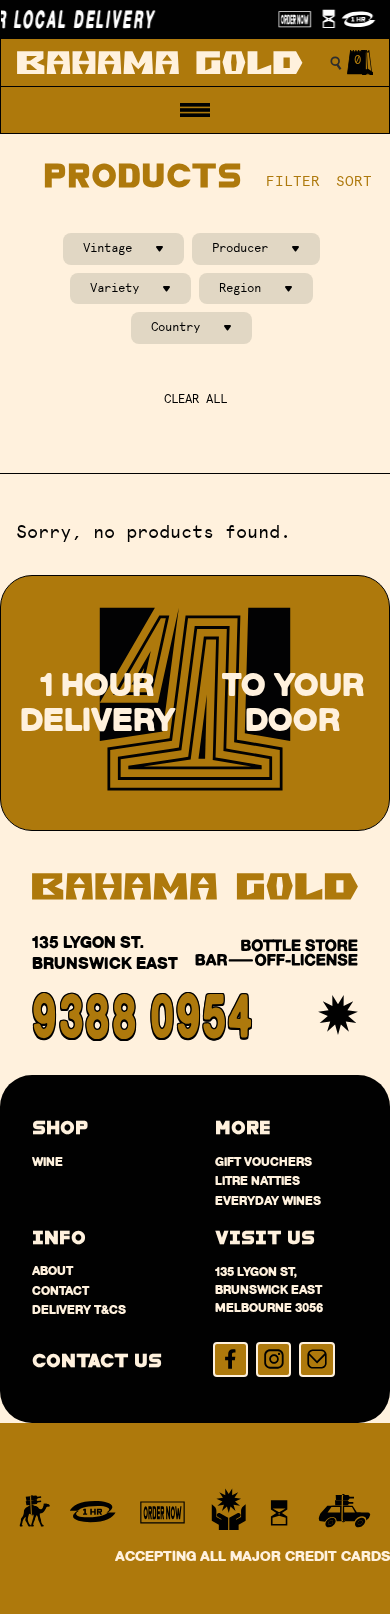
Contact (60, 1290)
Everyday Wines (268, 1200)
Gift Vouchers (263, 1161)
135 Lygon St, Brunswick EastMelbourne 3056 (269, 1289)
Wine (47, 1161)
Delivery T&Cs (79, 1309)
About (52, 1270)
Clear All (195, 399)
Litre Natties (257, 1180)
